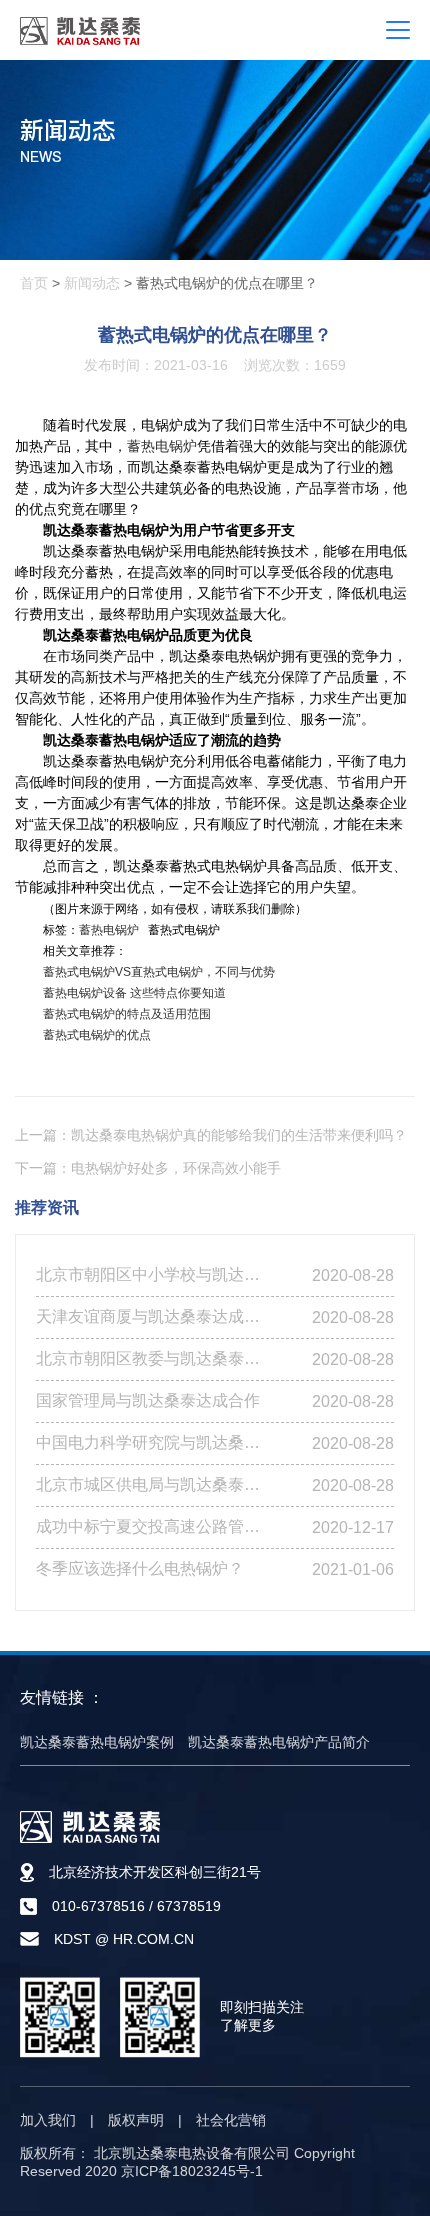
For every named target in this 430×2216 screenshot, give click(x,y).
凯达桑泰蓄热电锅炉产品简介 (279, 1742)
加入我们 (48, 2120)
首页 (34, 283)
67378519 (189, 1906)
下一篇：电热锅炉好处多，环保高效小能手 (148, 1168)
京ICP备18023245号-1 (192, 2171)
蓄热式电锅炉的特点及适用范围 (127, 1014)
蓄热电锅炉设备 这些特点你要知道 (134, 993)
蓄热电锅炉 (162, 446)
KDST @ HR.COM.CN (124, 1939)
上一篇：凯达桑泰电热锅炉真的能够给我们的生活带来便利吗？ (211, 1135)
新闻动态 (92, 283)
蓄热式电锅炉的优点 (97, 1035)
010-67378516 (98, 1906)
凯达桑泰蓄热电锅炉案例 (97, 1742)
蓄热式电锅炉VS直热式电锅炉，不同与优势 (159, 972)
